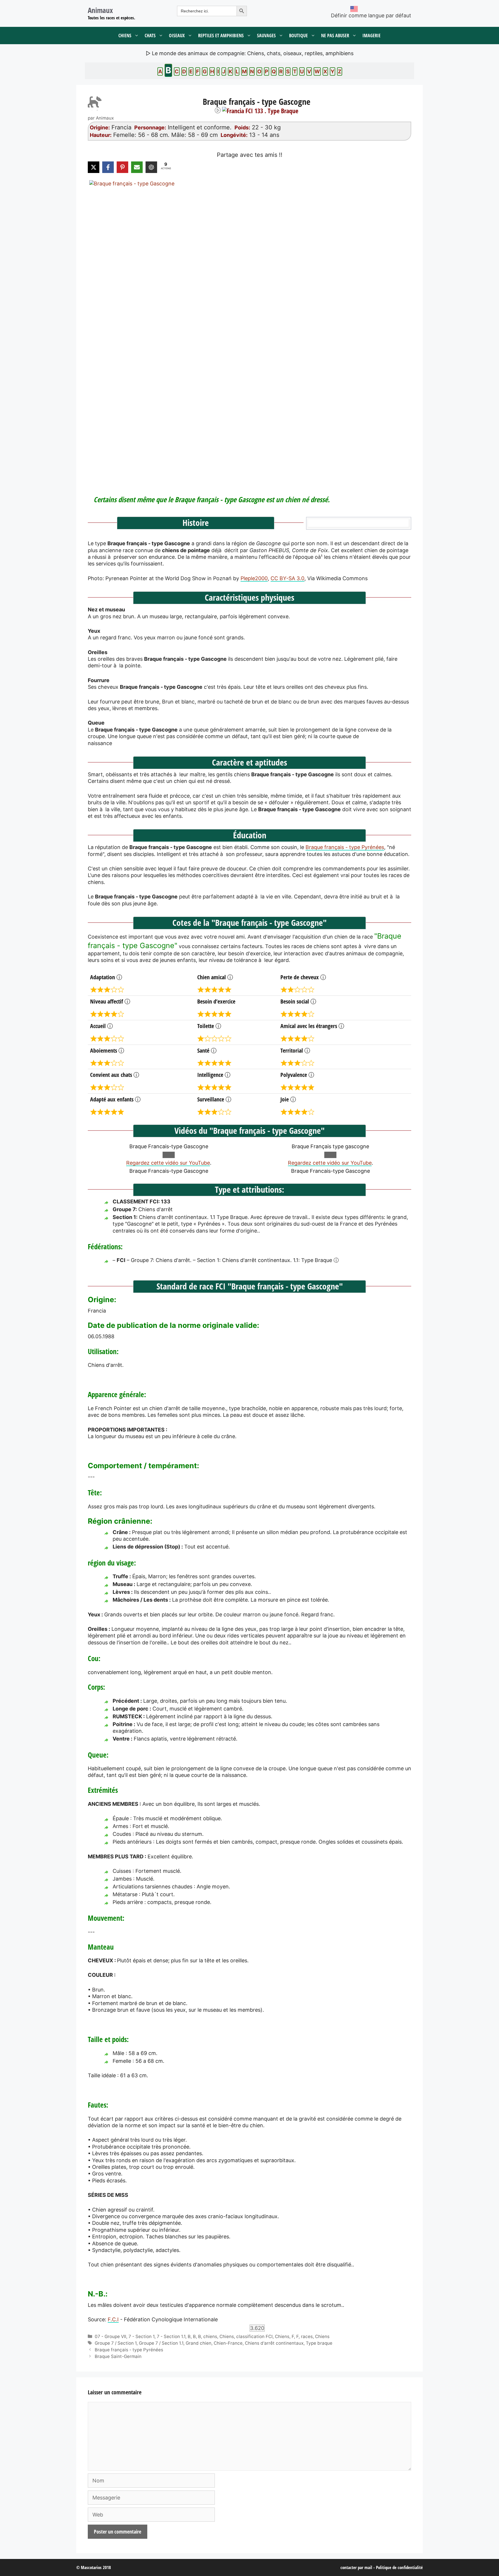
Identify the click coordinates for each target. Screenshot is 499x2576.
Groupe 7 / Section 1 (116, 2343)
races (307, 2336)
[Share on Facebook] (108, 167)
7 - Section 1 (141, 2336)
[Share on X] (94, 167)
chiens (210, 2336)
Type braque (319, 2343)
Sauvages (266, 36)
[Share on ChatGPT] (151, 167)
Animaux (100, 10)
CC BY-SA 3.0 (287, 578)
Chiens (125, 36)
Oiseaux (177, 36)
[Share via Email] (137, 167)
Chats (150, 36)
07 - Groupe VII (110, 2336)
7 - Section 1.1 (171, 2336)
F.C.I (113, 2319)
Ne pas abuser (335, 36)
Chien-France (228, 2343)
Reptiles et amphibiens (221, 36)
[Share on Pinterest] (122, 167)
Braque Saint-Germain (118, 2356)
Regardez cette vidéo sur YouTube (168, 1163)
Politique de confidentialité (399, 2567)
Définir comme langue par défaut (371, 15)
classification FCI (254, 2336)
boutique (298, 36)
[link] (249, 327)
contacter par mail (356, 2567)
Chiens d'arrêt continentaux (274, 2343)
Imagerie (372, 36)
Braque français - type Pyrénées (345, 847)
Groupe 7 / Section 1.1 (161, 2343)
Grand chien (199, 2343)
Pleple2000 (254, 578)
